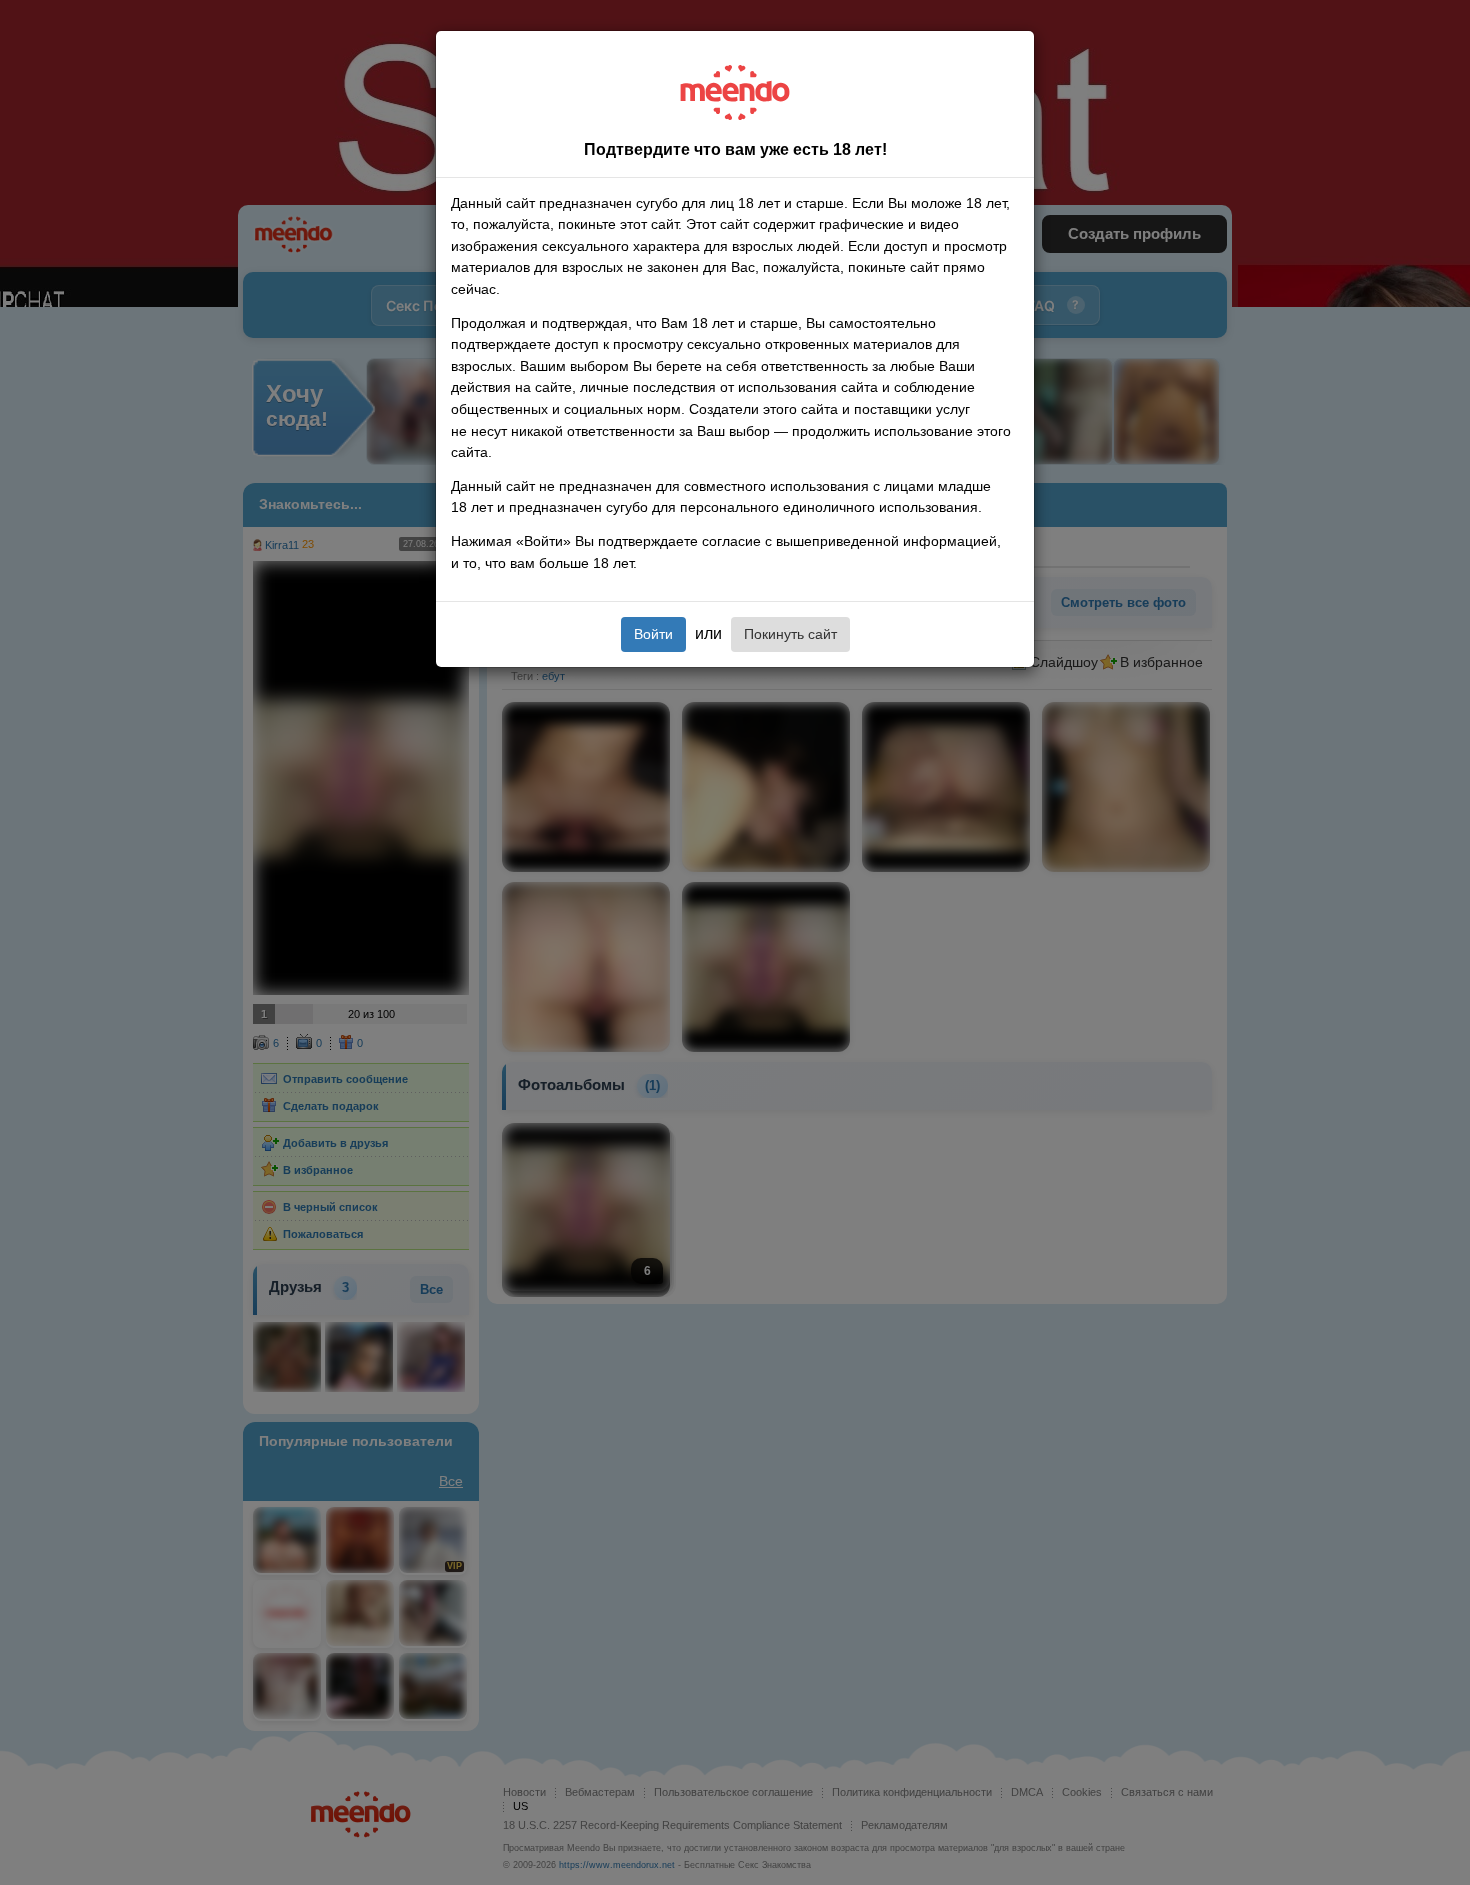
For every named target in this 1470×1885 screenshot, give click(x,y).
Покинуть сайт (790, 634)
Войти (653, 634)
